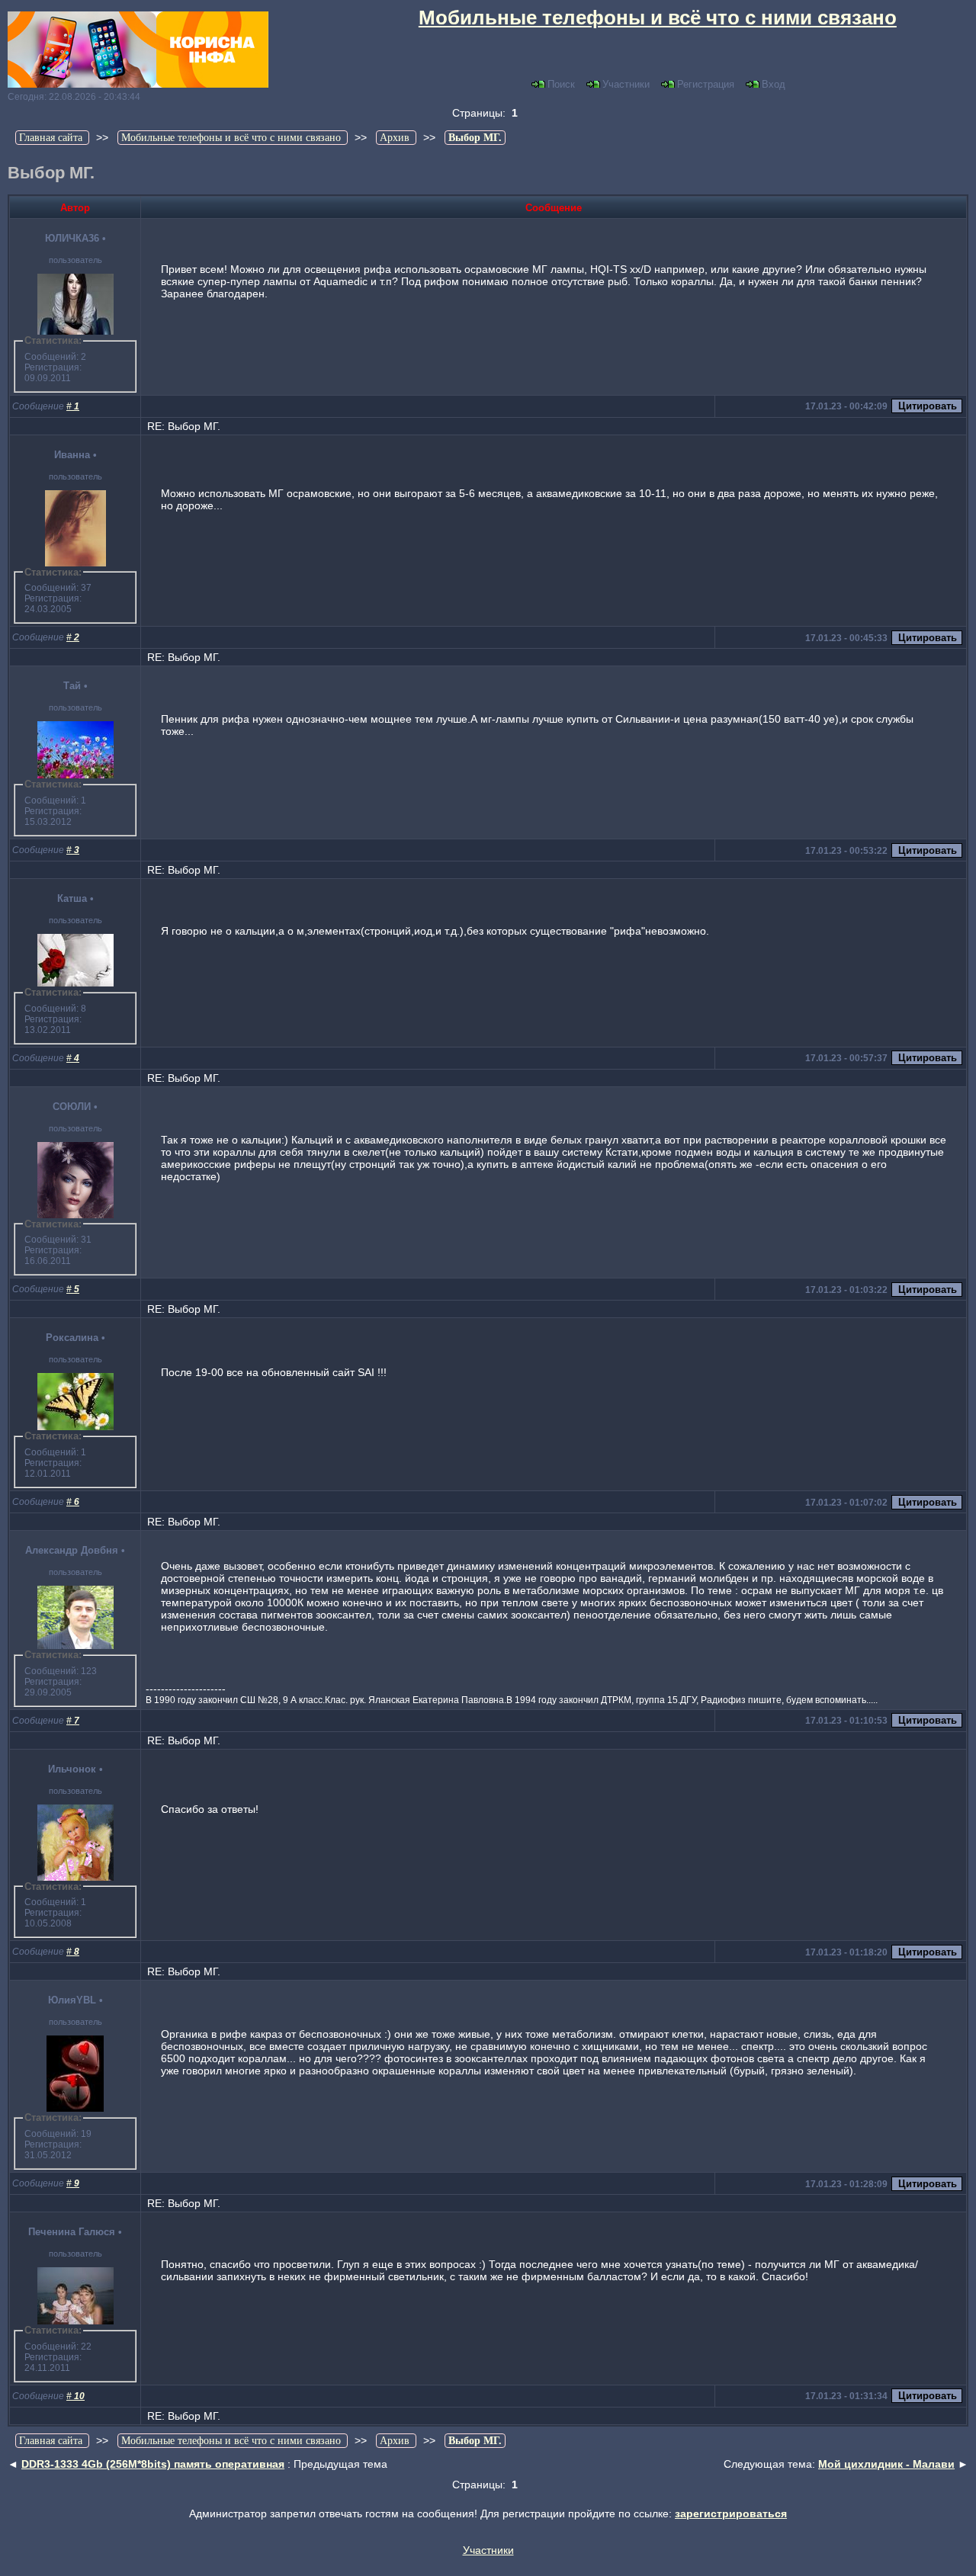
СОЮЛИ (72, 1107)
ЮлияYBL (72, 2000)
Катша (72, 898)
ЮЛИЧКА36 (72, 238)
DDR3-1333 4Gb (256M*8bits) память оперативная (153, 2464)
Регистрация (706, 84)
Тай (72, 686)
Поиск (561, 84)
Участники (626, 84)
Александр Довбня (72, 1550)
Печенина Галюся (72, 2232)
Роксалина (72, 1338)
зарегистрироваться (731, 2513)
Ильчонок (72, 1769)
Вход (774, 84)
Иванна (72, 455)
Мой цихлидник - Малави (886, 2464)
